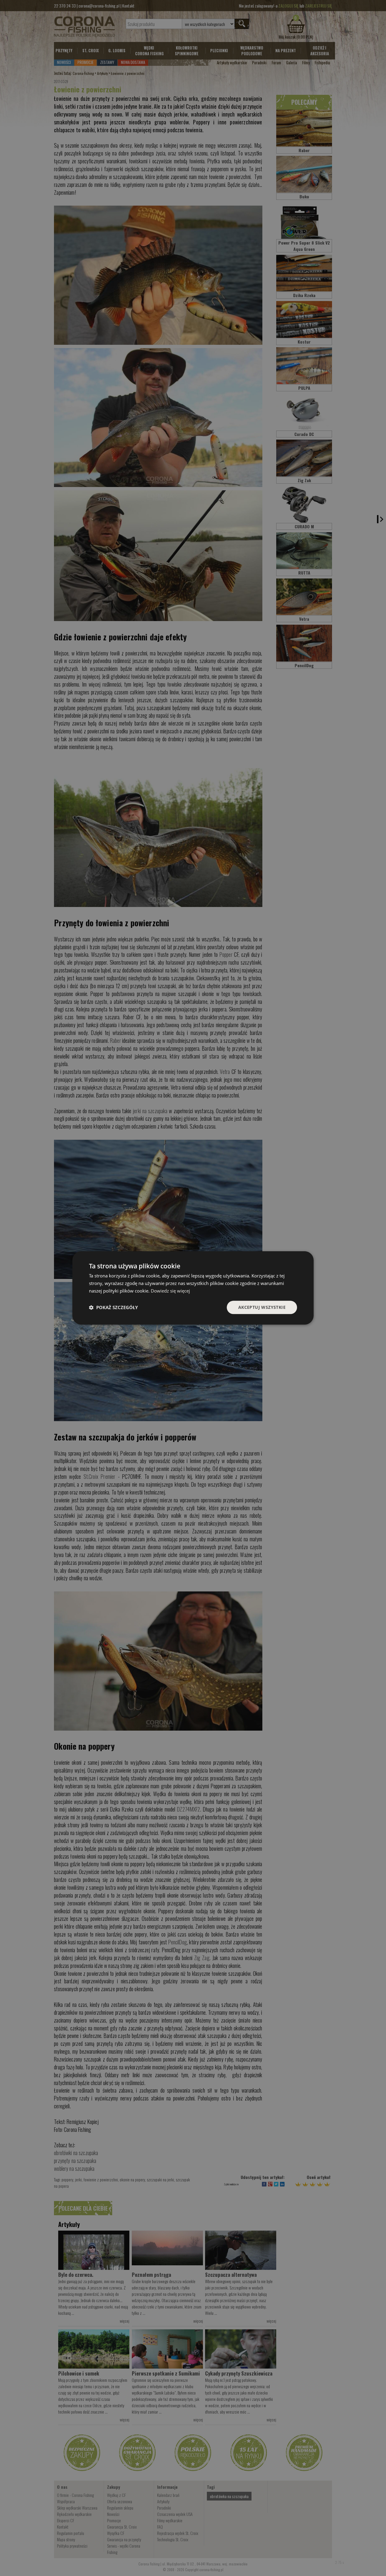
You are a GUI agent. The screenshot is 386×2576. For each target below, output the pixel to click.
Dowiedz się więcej (170, 1291)
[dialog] (193, 1288)
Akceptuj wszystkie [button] (262, 1307)
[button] (113, 1307)
